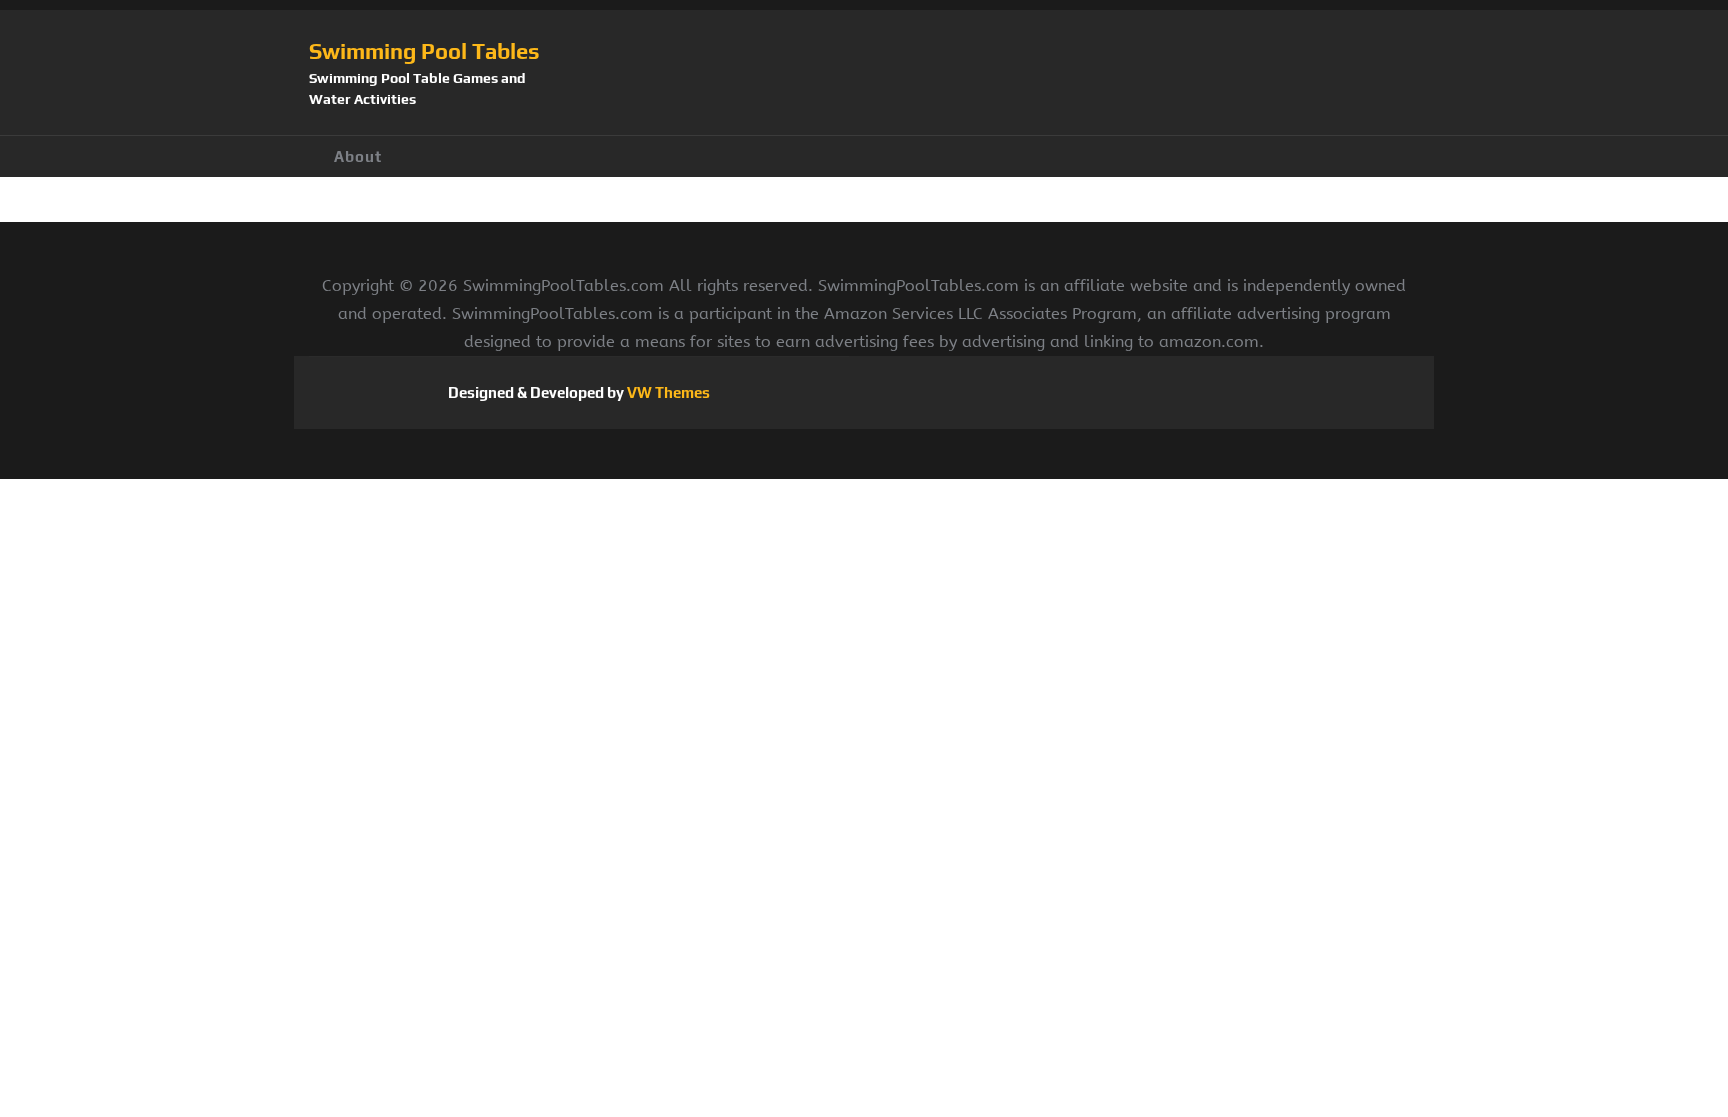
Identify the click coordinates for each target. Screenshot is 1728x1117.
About (358, 156)
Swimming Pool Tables (424, 51)
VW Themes (667, 392)
